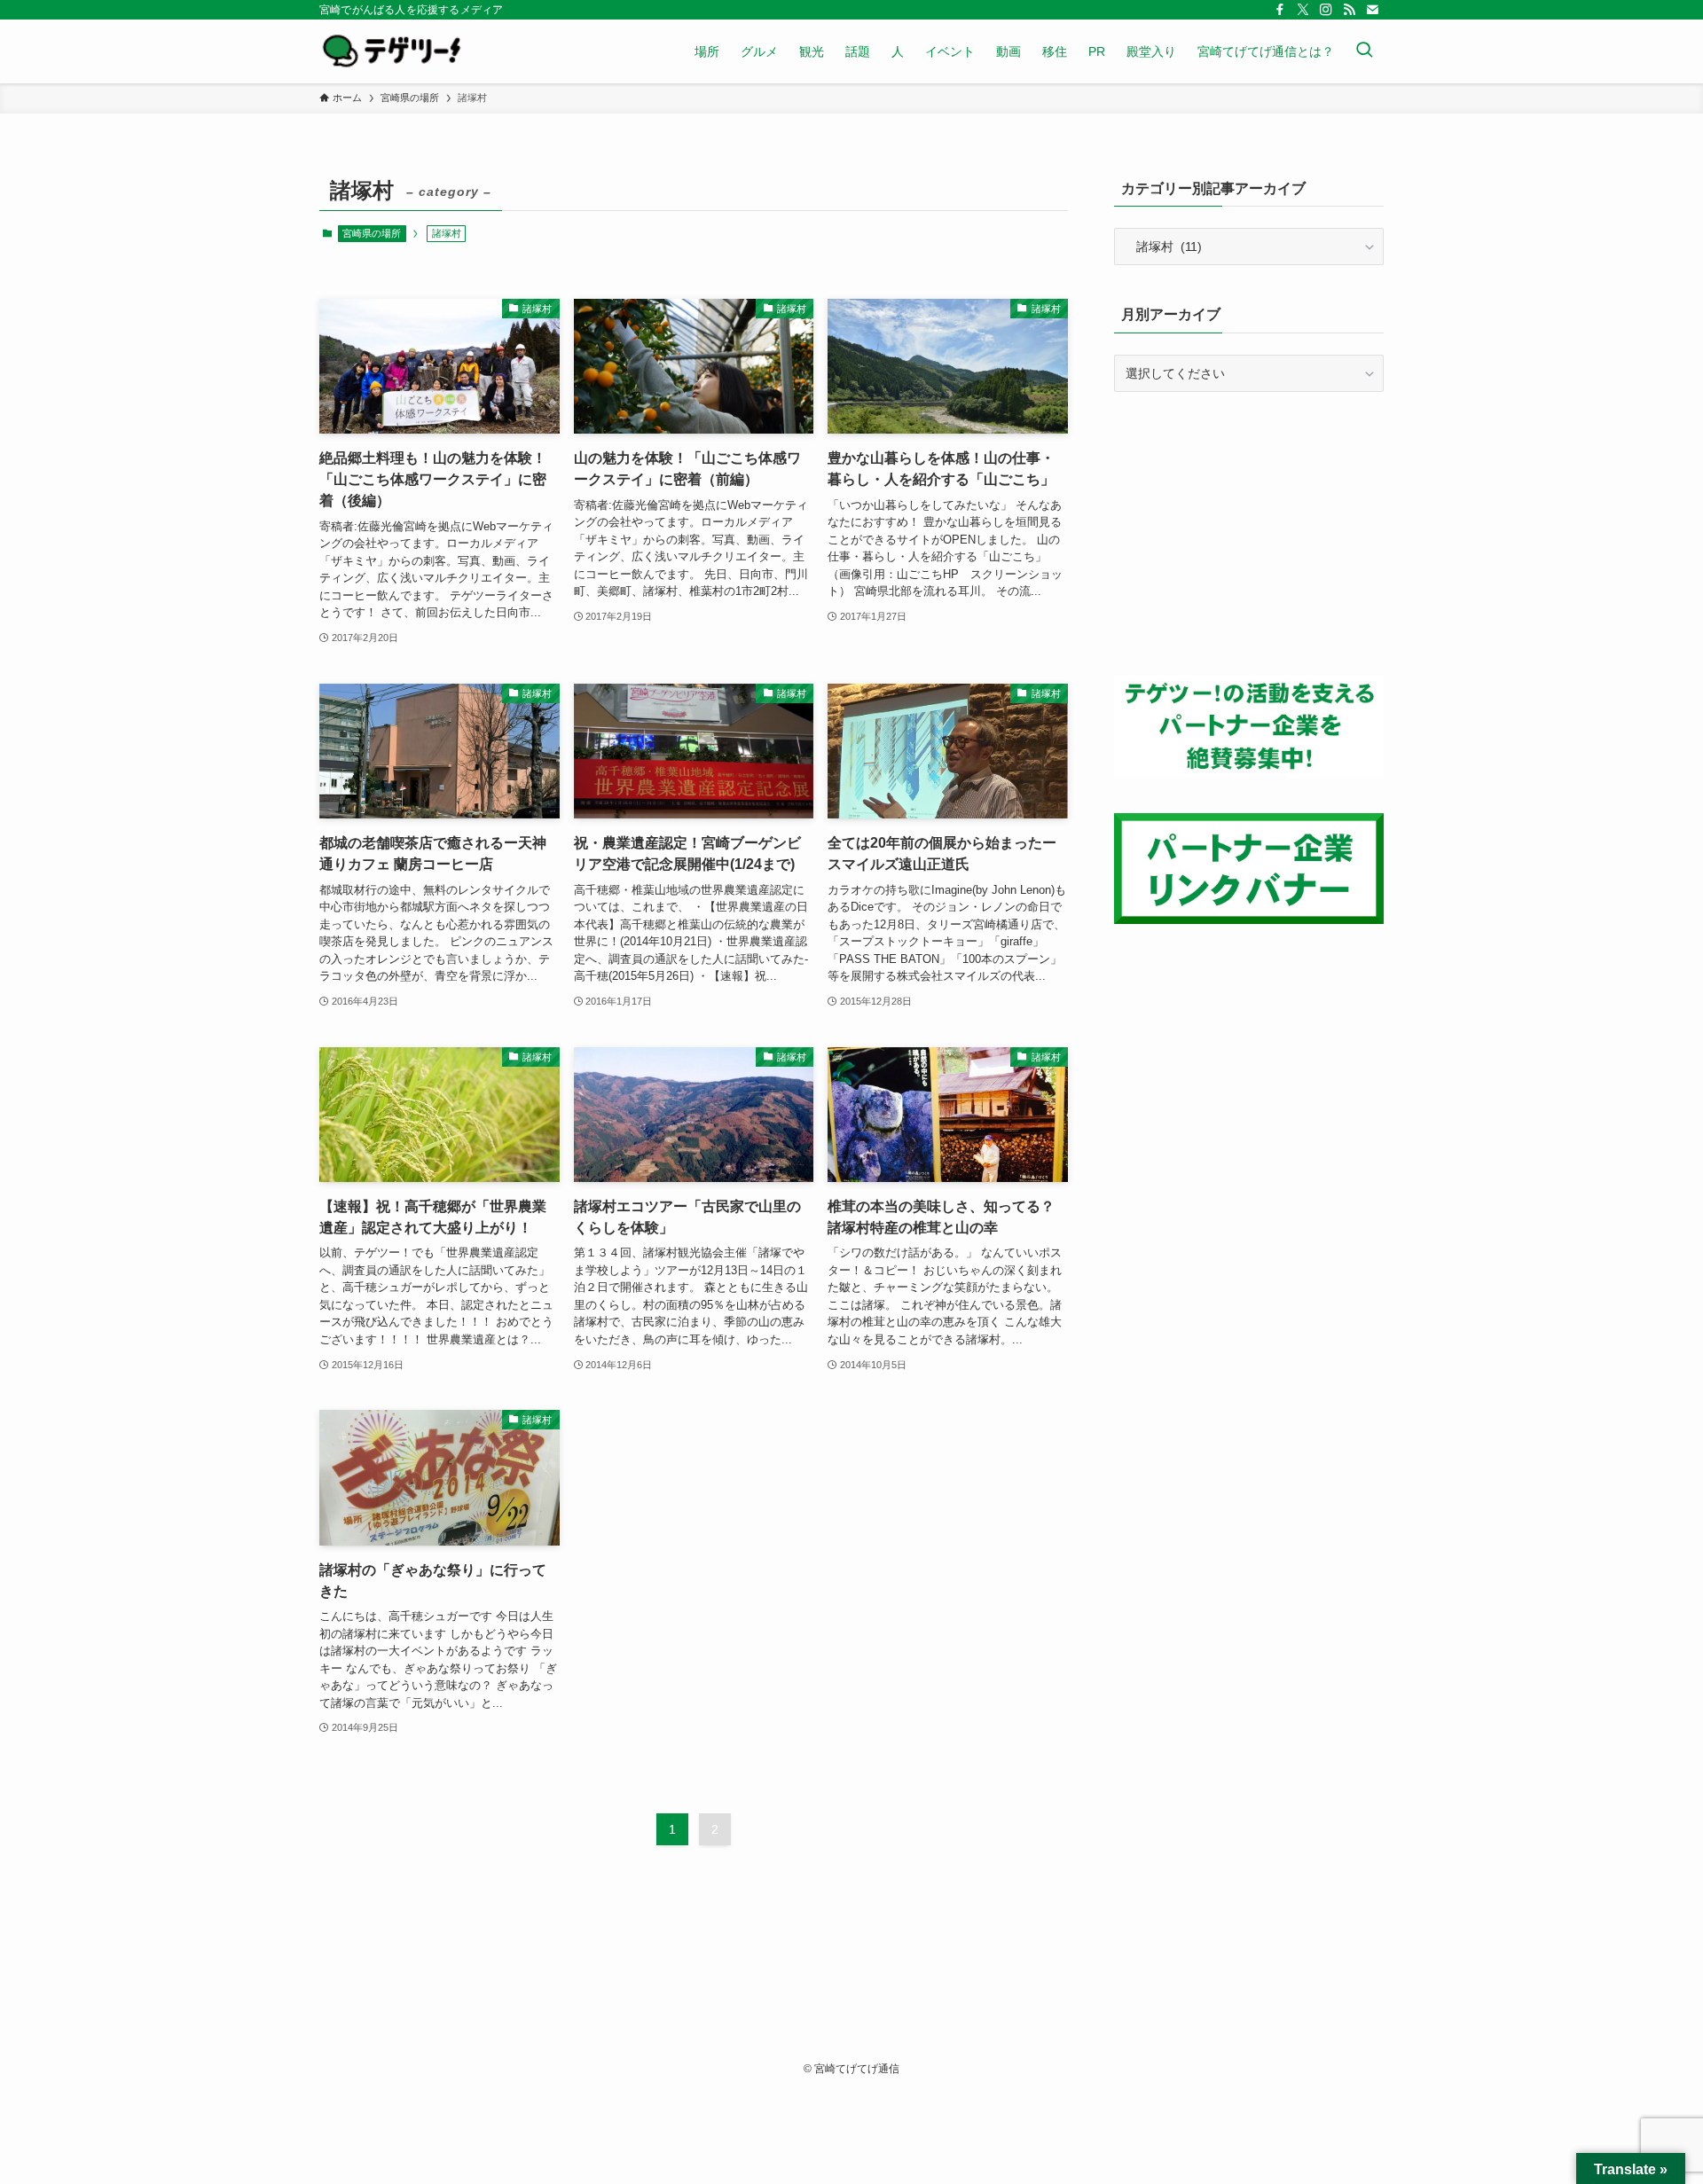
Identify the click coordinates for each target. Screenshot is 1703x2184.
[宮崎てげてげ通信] (392, 51)
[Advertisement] (1249, 534)
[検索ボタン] (1364, 51)
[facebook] (1280, 10)
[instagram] (1326, 10)
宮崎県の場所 (372, 233)
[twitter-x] (1303, 10)
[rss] (1349, 10)
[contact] (1372, 10)
